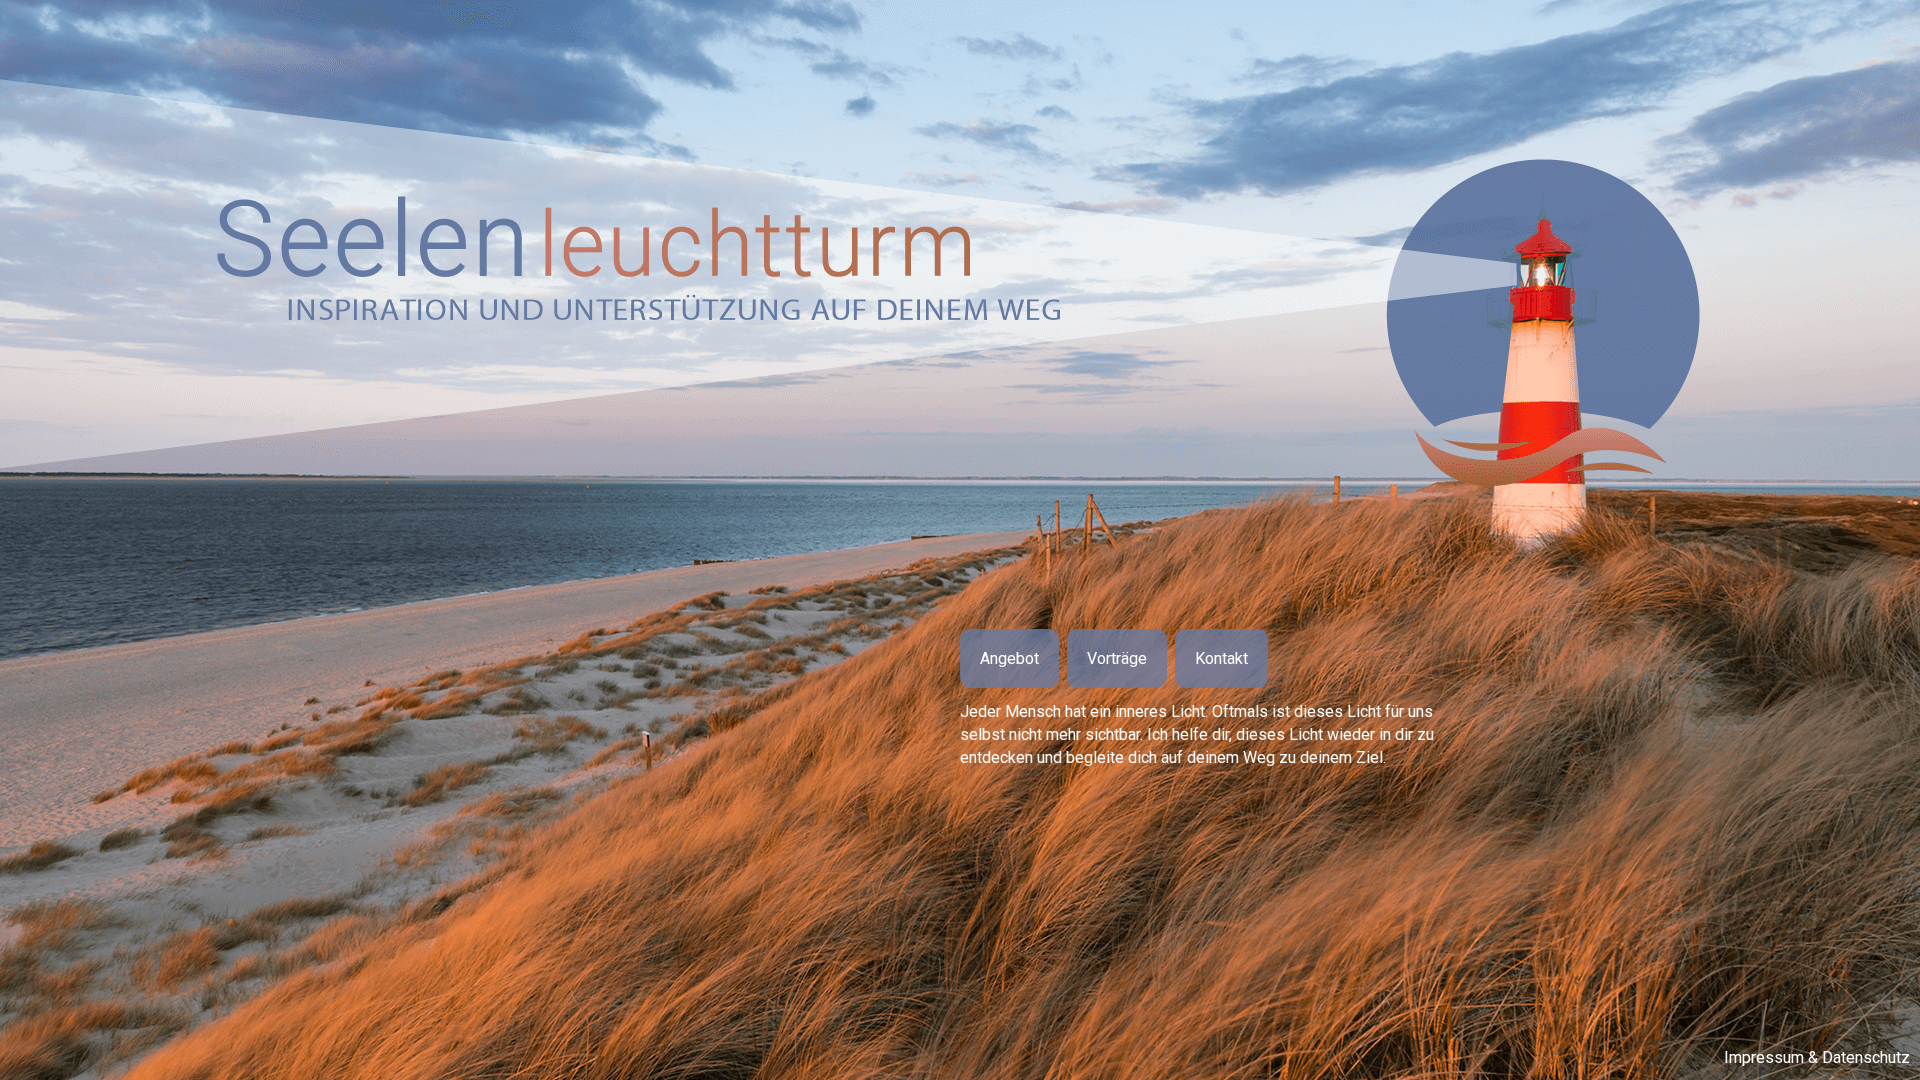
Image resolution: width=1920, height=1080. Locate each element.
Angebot (1009, 658)
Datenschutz (1866, 1057)
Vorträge (1117, 658)
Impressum (1764, 1057)
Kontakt (1221, 658)
